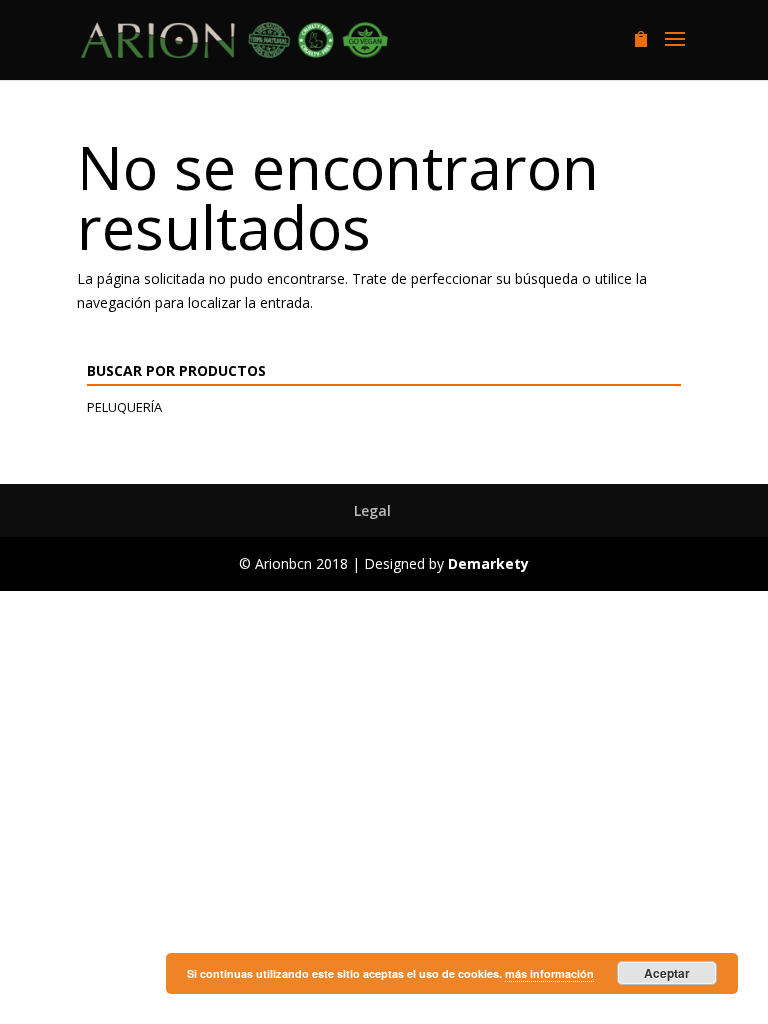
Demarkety (488, 563)
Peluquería (124, 407)
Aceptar (667, 973)
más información (549, 973)
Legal (372, 510)
